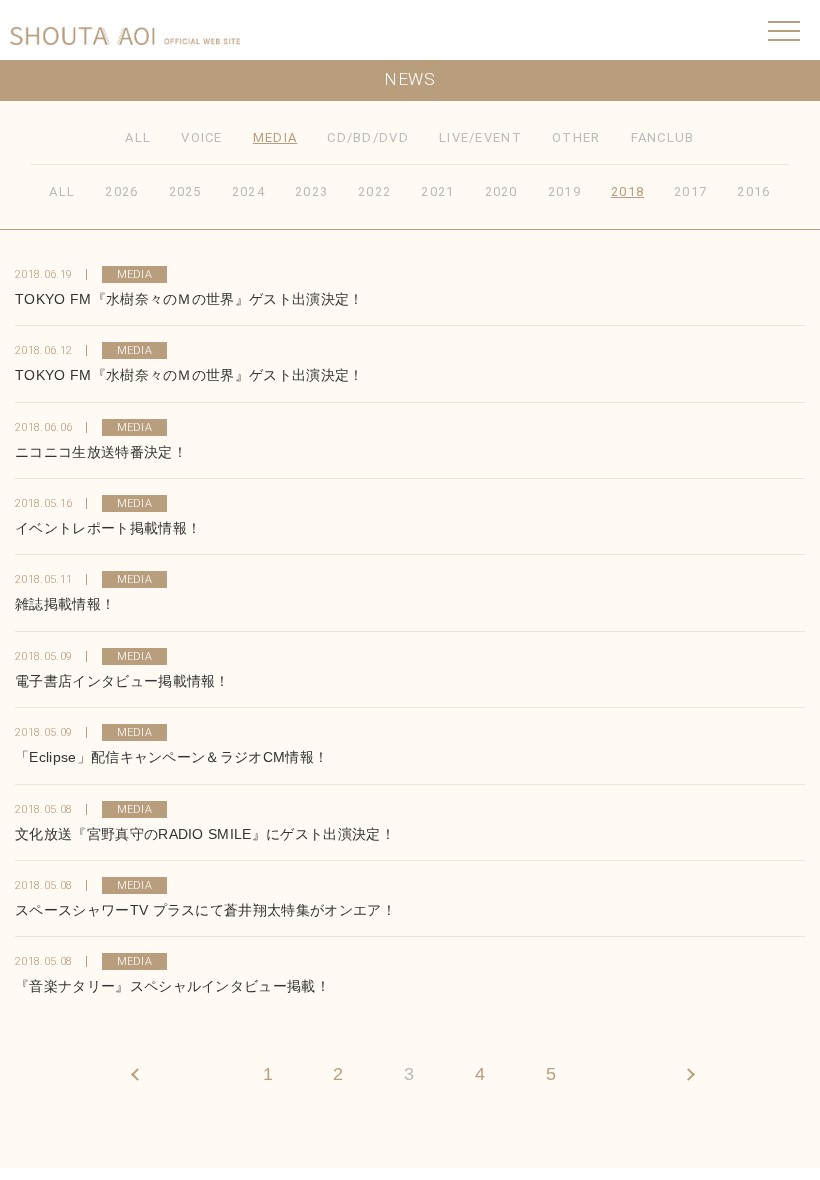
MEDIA (275, 137)
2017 (690, 191)
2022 (374, 191)
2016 (753, 191)
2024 (248, 191)
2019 (564, 191)
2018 (627, 191)
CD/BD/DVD (368, 137)
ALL (138, 137)
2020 (501, 191)
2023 (311, 191)
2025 (185, 191)
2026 (121, 191)
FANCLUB (663, 137)
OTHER (576, 137)
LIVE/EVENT (480, 137)
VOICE (202, 137)
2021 (437, 191)
